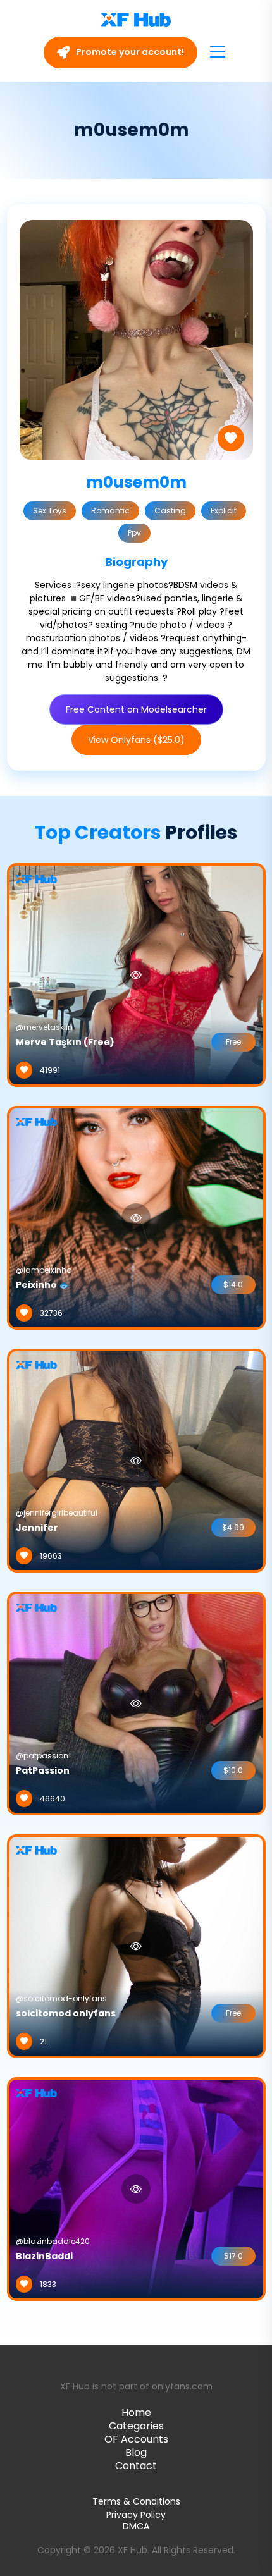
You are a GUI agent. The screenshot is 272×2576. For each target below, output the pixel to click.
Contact (136, 2466)
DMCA (136, 2526)
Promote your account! (129, 52)
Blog (136, 2452)
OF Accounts (136, 2439)
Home (136, 2413)
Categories (136, 2426)
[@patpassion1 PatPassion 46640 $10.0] (136, 1703)
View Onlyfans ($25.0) (136, 740)
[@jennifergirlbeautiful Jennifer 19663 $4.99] (136, 1460)
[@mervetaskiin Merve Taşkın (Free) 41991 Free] (136, 974)
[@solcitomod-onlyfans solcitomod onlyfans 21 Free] (136, 1946)
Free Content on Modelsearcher (136, 709)
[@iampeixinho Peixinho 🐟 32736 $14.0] (136, 1217)
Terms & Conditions (136, 2501)
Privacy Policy (136, 2515)
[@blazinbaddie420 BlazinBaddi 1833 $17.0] (136, 2188)
